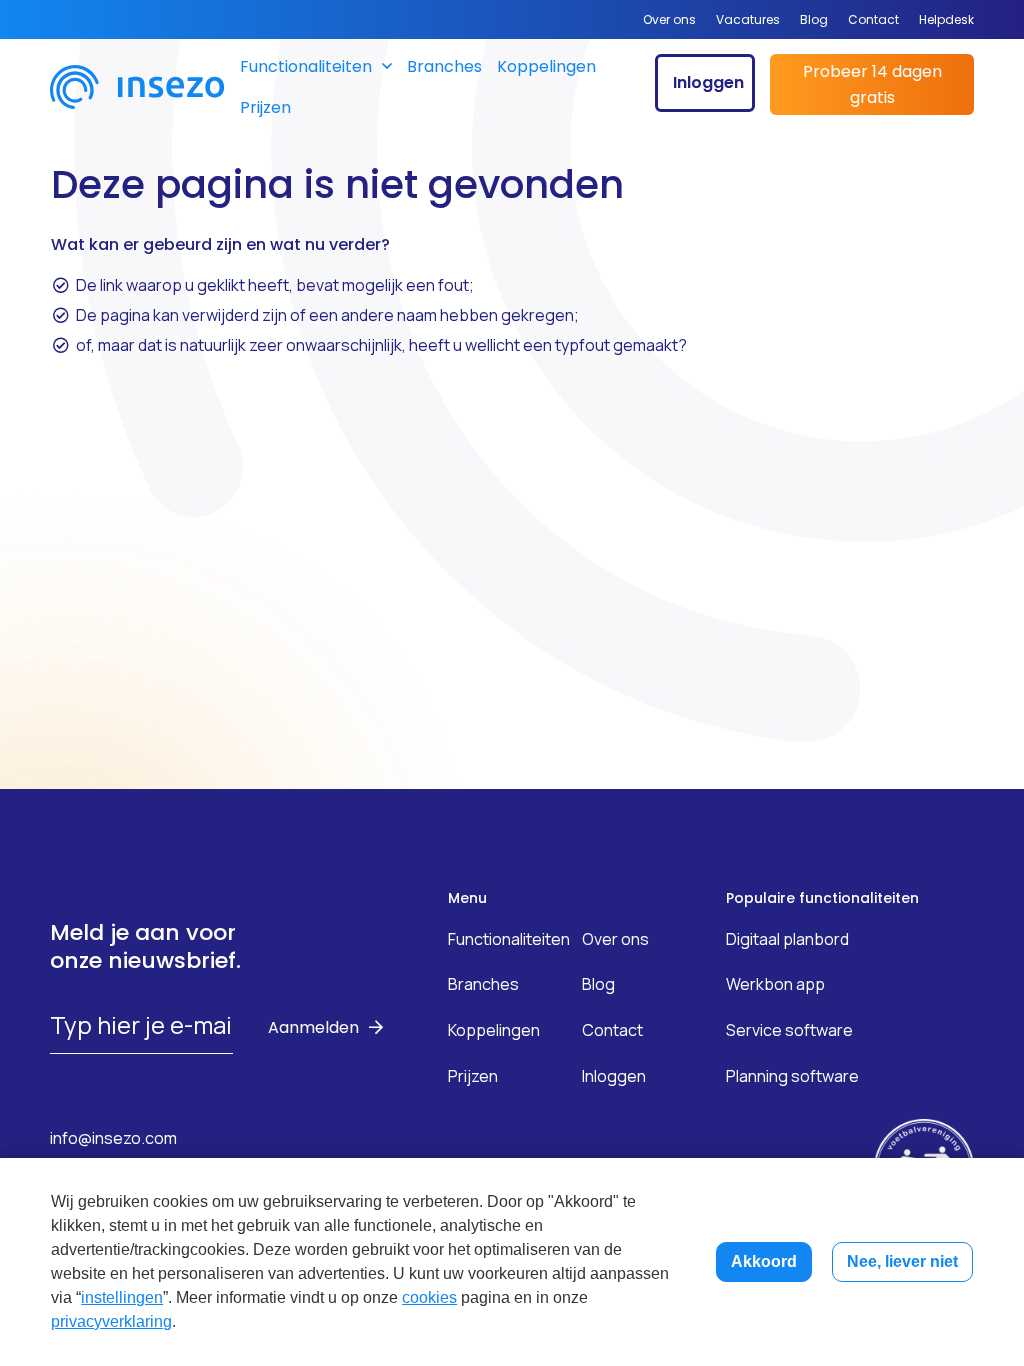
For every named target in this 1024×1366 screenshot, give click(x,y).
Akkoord (764, 1261)
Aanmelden (313, 1027)
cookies (429, 1297)
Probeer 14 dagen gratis (872, 84)
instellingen (122, 1297)
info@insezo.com (113, 1138)
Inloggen (708, 82)
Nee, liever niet (902, 1261)
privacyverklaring (111, 1321)
